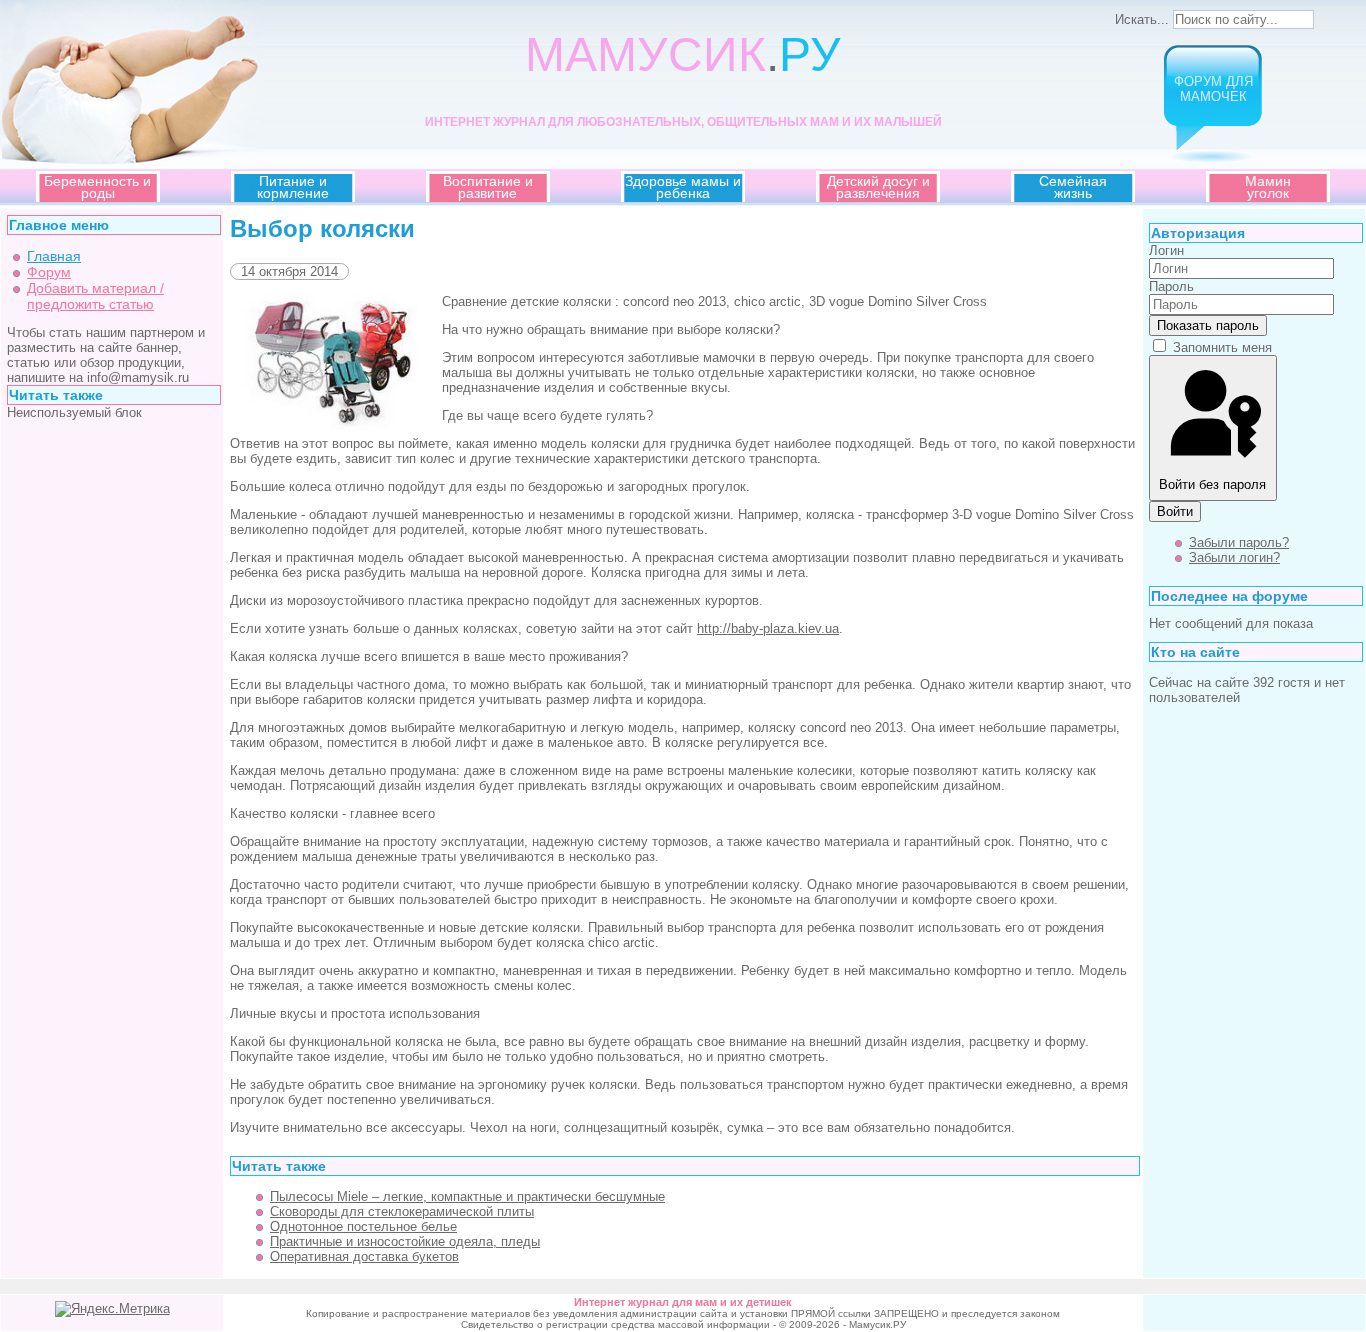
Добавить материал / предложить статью (95, 296)
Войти (1175, 511)
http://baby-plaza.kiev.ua (768, 628)
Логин (1166, 250)
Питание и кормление (293, 187)
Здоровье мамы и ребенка (683, 187)
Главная (54, 256)
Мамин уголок (1268, 187)
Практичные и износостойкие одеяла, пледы (405, 1241)
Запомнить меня (1222, 347)
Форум (49, 272)
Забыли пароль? (1239, 542)
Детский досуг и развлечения (878, 187)
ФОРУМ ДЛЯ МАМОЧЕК (1213, 89)
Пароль (1171, 286)
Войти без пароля (1212, 484)
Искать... (1142, 19)
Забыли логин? (1234, 557)
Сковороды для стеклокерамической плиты (402, 1211)
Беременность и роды (97, 187)
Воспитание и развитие (488, 187)
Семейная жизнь (1073, 187)
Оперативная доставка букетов (364, 1256)
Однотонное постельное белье (363, 1226)
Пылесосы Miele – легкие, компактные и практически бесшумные (467, 1196)
